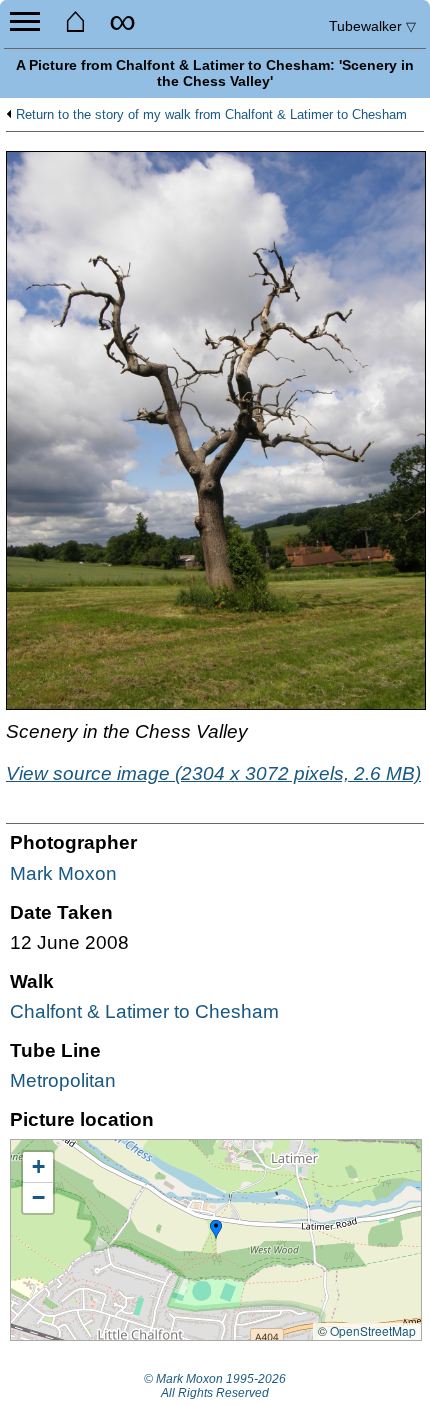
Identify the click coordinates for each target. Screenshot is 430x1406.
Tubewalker (372, 26)
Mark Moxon (63, 873)
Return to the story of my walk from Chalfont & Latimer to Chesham (211, 115)
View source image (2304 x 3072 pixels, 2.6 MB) (213, 773)
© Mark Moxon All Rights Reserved (215, 1386)
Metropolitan (63, 1080)
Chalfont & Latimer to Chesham (144, 1011)
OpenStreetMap (373, 1330)
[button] (216, 1230)
